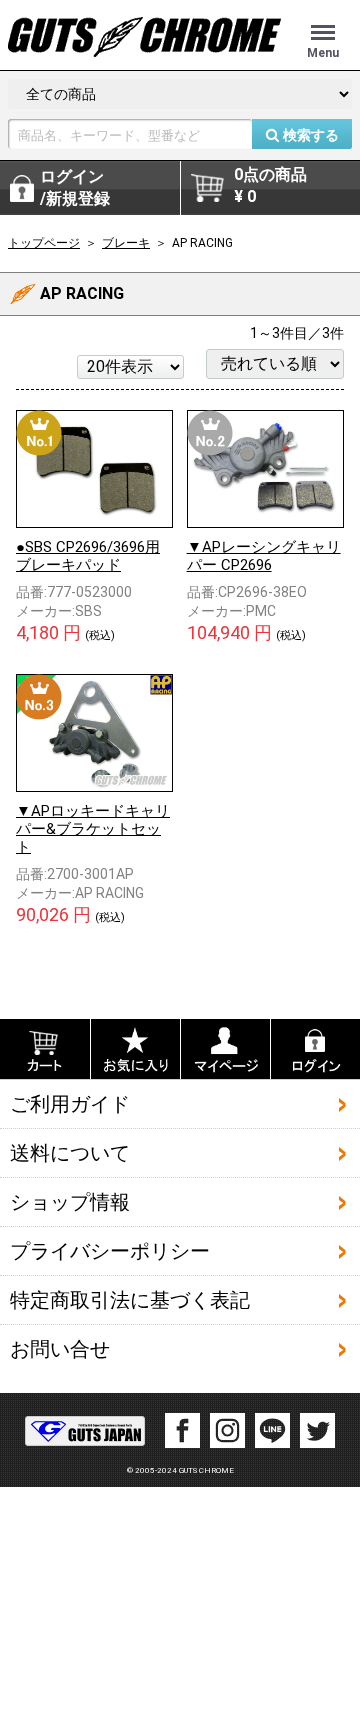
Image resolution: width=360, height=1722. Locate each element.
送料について (70, 1153)
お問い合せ (60, 1349)
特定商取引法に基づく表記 (130, 1300)
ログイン (75, 187)
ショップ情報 (70, 1202)
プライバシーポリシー (110, 1251)
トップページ (44, 243)
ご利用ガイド (70, 1104)
